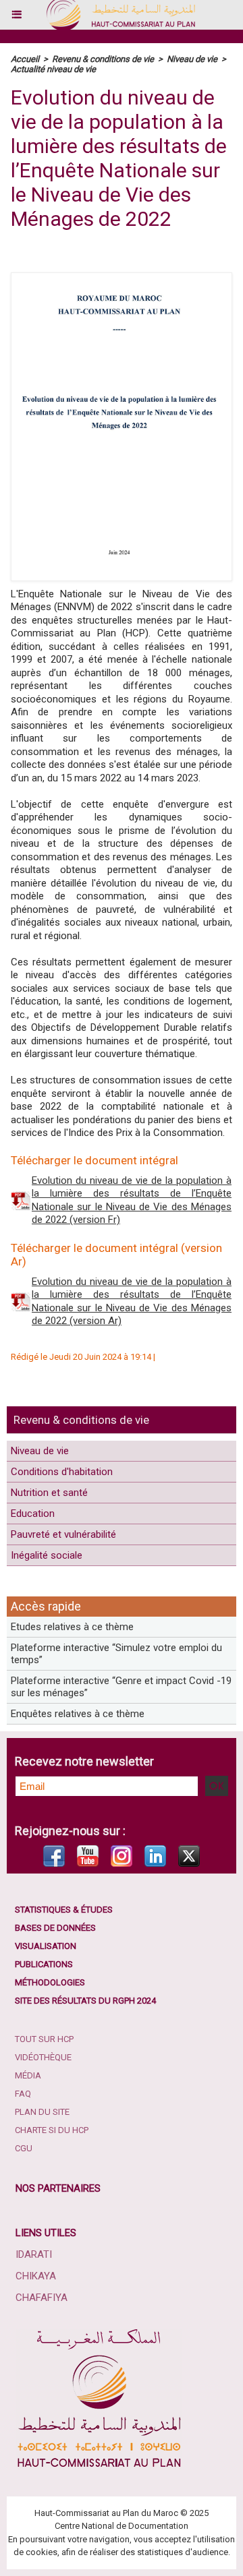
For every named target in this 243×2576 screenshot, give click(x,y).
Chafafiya (42, 2298)
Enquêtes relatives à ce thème (78, 1714)
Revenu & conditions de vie (81, 1420)
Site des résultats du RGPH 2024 (85, 2001)
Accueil (25, 59)
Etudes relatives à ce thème (72, 1627)
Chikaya (36, 2276)
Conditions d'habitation (62, 1472)
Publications (44, 1964)
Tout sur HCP (44, 2039)
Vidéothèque (43, 2057)
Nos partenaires (58, 2188)
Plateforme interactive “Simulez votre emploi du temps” (116, 1654)
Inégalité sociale (47, 1555)
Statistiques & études (64, 1910)
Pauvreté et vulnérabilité (63, 1534)
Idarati (34, 2254)
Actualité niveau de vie (53, 69)
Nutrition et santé (49, 1493)
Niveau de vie (40, 1451)
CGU (24, 2148)
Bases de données (55, 1928)
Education (33, 1514)
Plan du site (42, 2112)
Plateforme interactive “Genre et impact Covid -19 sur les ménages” (121, 1687)
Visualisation (46, 1946)
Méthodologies (50, 1982)
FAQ (23, 2094)
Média (28, 2075)
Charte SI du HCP (52, 2130)
